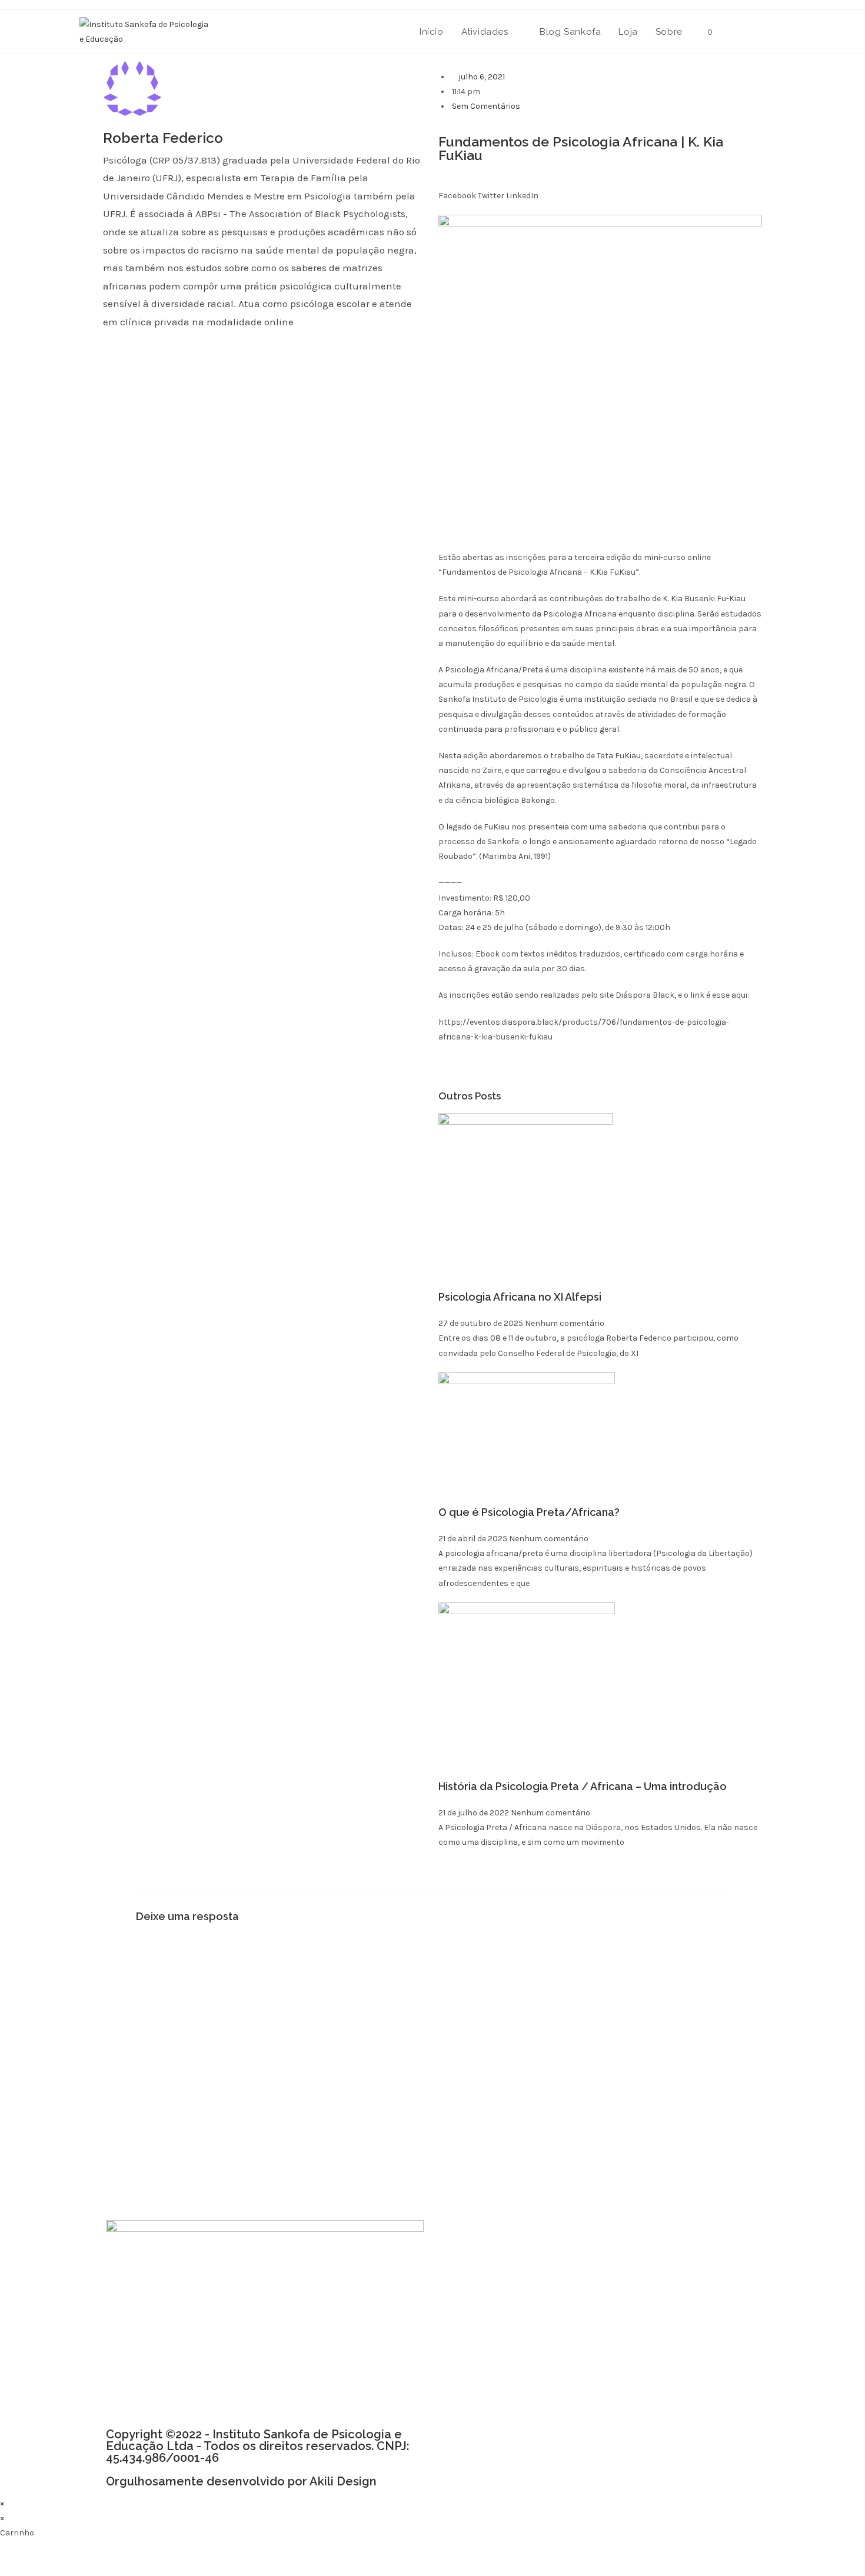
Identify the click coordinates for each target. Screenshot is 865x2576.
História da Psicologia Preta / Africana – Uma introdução (583, 1786)
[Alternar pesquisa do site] (734, 32)
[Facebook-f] (456, 2267)
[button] (457, 188)
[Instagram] (487, 2267)
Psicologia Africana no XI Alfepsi (520, 1297)
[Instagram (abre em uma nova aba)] (781, 31)
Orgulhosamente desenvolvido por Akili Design (241, 2481)
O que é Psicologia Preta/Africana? (529, 1512)
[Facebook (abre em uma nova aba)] (761, 31)
